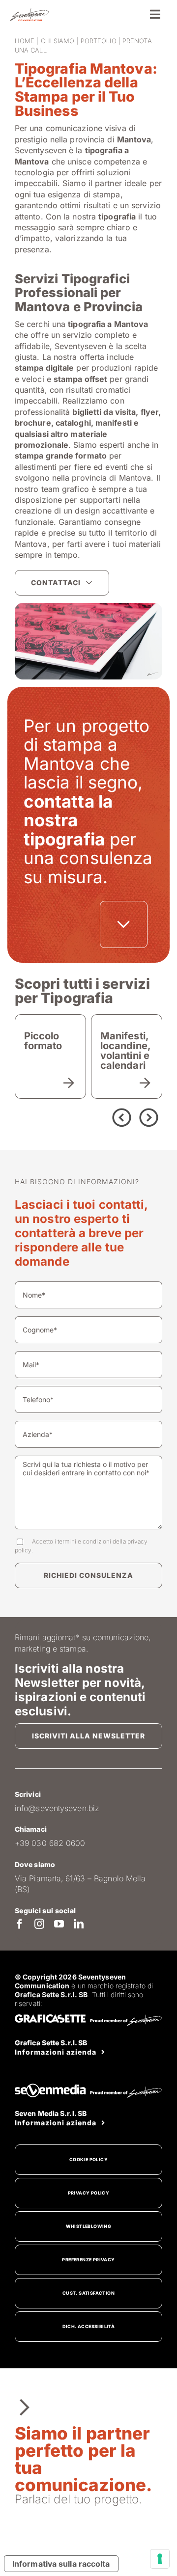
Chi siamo (58, 41)
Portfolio (99, 41)
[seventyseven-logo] (29, 12)
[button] (74, 1116)
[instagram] (39, 1924)
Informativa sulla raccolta (61, 2564)
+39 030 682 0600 (50, 1843)
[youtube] (59, 1924)
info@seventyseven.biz (57, 1808)
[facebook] (20, 1924)
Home (25, 41)
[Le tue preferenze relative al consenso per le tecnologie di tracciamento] (160, 2559)
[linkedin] (79, 1924)
